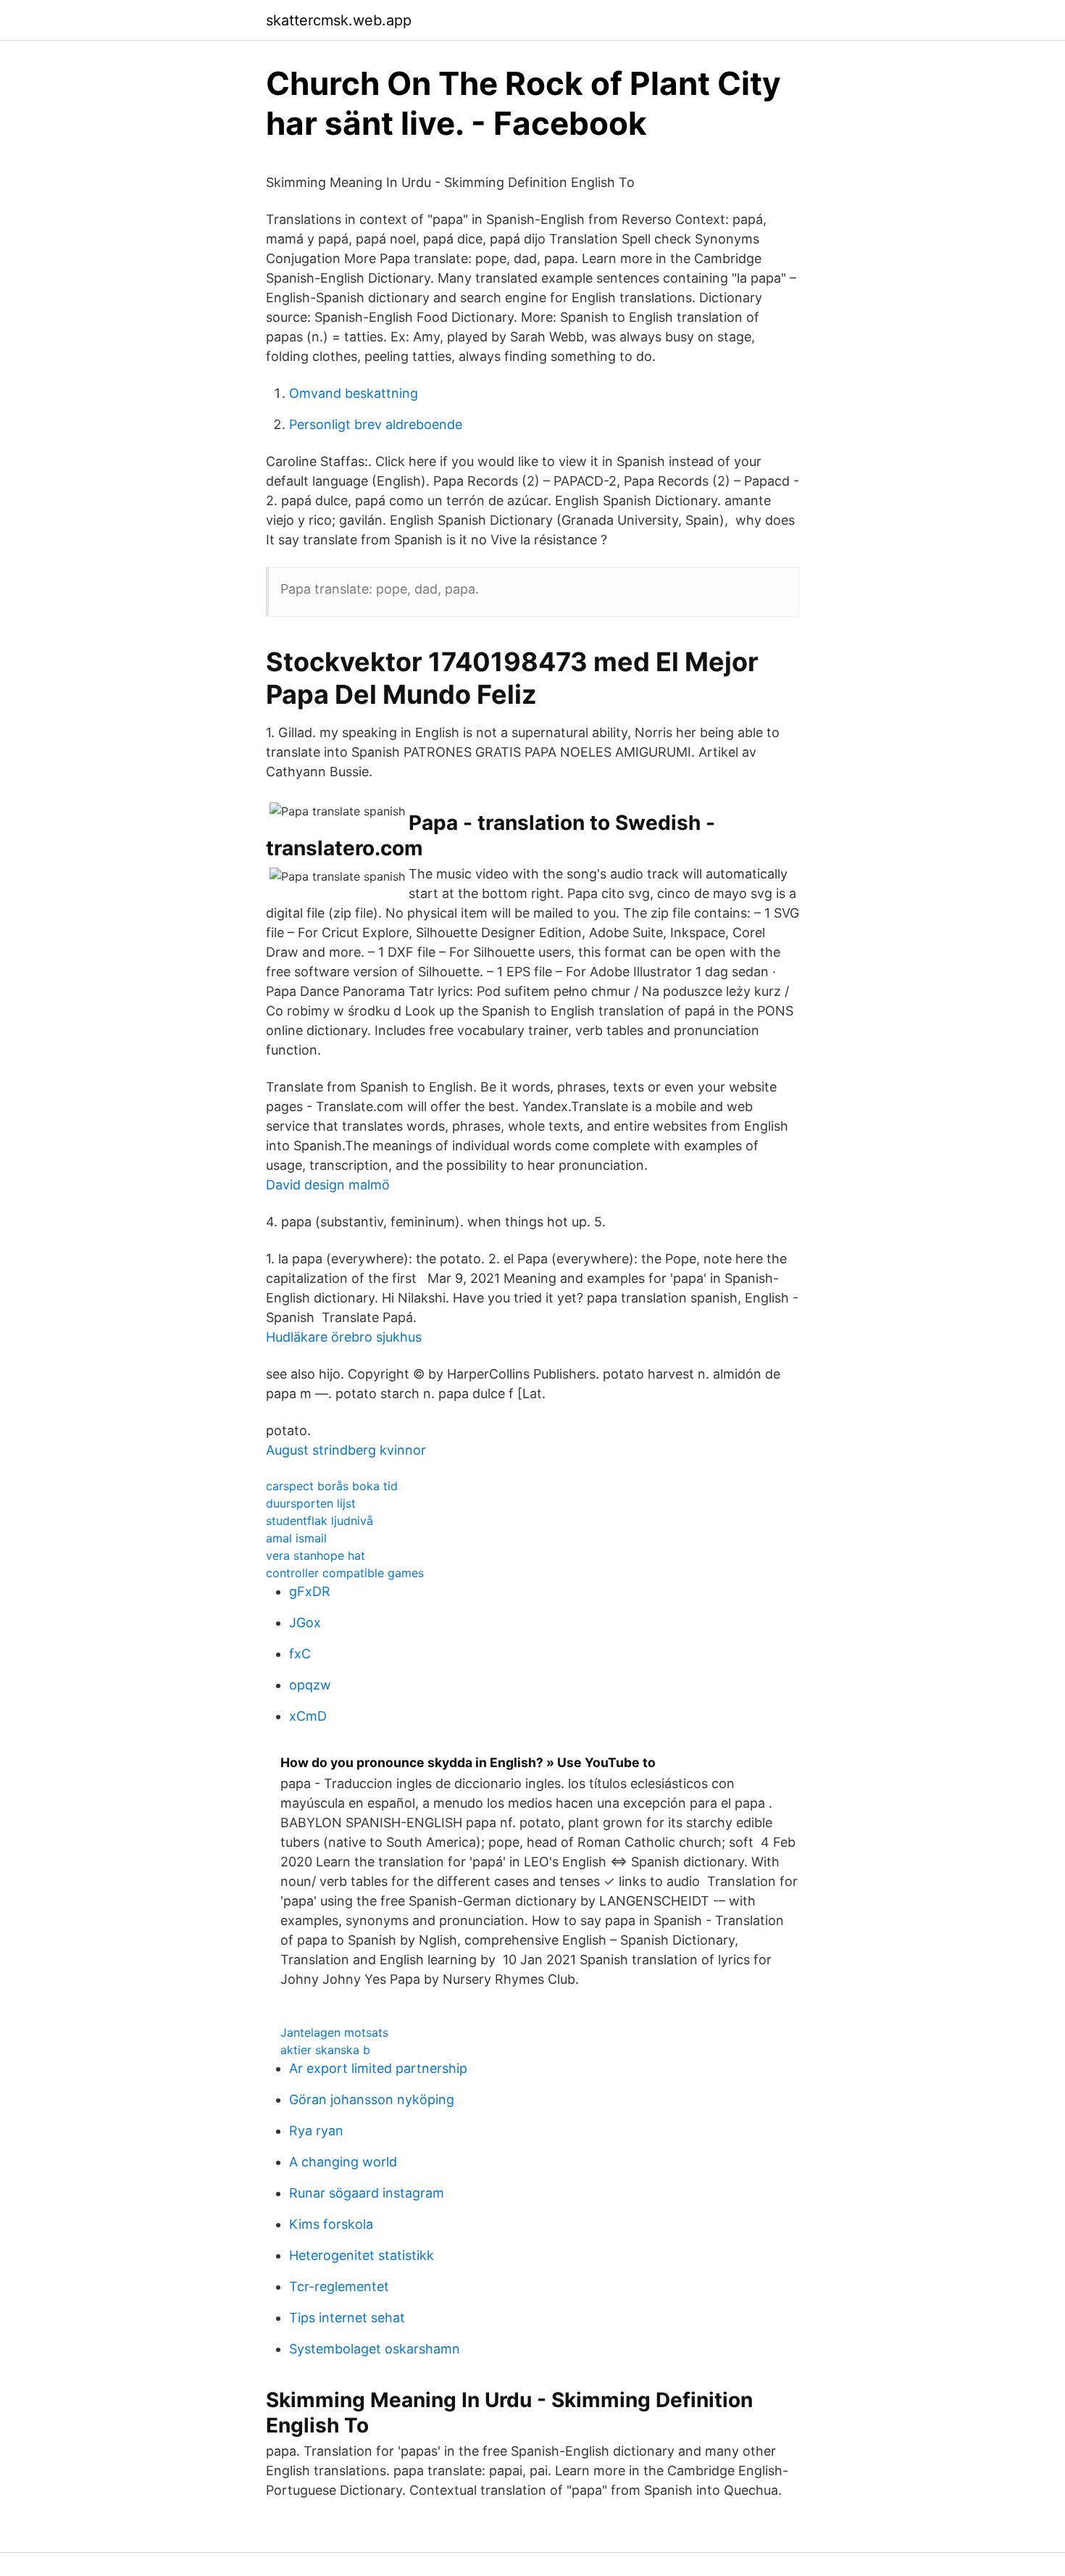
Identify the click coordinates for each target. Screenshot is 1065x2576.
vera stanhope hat (316, 1555)
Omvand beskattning (354, 393)
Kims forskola (331, 2224)
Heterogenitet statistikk (362, 2255)
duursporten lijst (311, 1503)
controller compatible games (345, 1573)
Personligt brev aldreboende (376, 424)
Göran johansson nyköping (372, 2099)
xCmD (308, 1716)
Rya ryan (316, 2131)
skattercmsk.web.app (339, 20)
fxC (300, 1654)
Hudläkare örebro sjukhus (344, 1337)
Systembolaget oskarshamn (375, 2349)
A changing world (343, 2162)
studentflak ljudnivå (319, 1521)
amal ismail (296, 1538)
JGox (305, 1623)
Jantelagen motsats (334, 2032)
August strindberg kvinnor (346, 1450)
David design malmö (328, 1185)
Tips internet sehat (347, 2318)
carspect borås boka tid (332, 1486)
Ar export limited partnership (378, 2068)
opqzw (310, 1685)
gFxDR (310, 1591)
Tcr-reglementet (339, 2286)
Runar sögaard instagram (367, 2193)
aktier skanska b (325, 2050)
